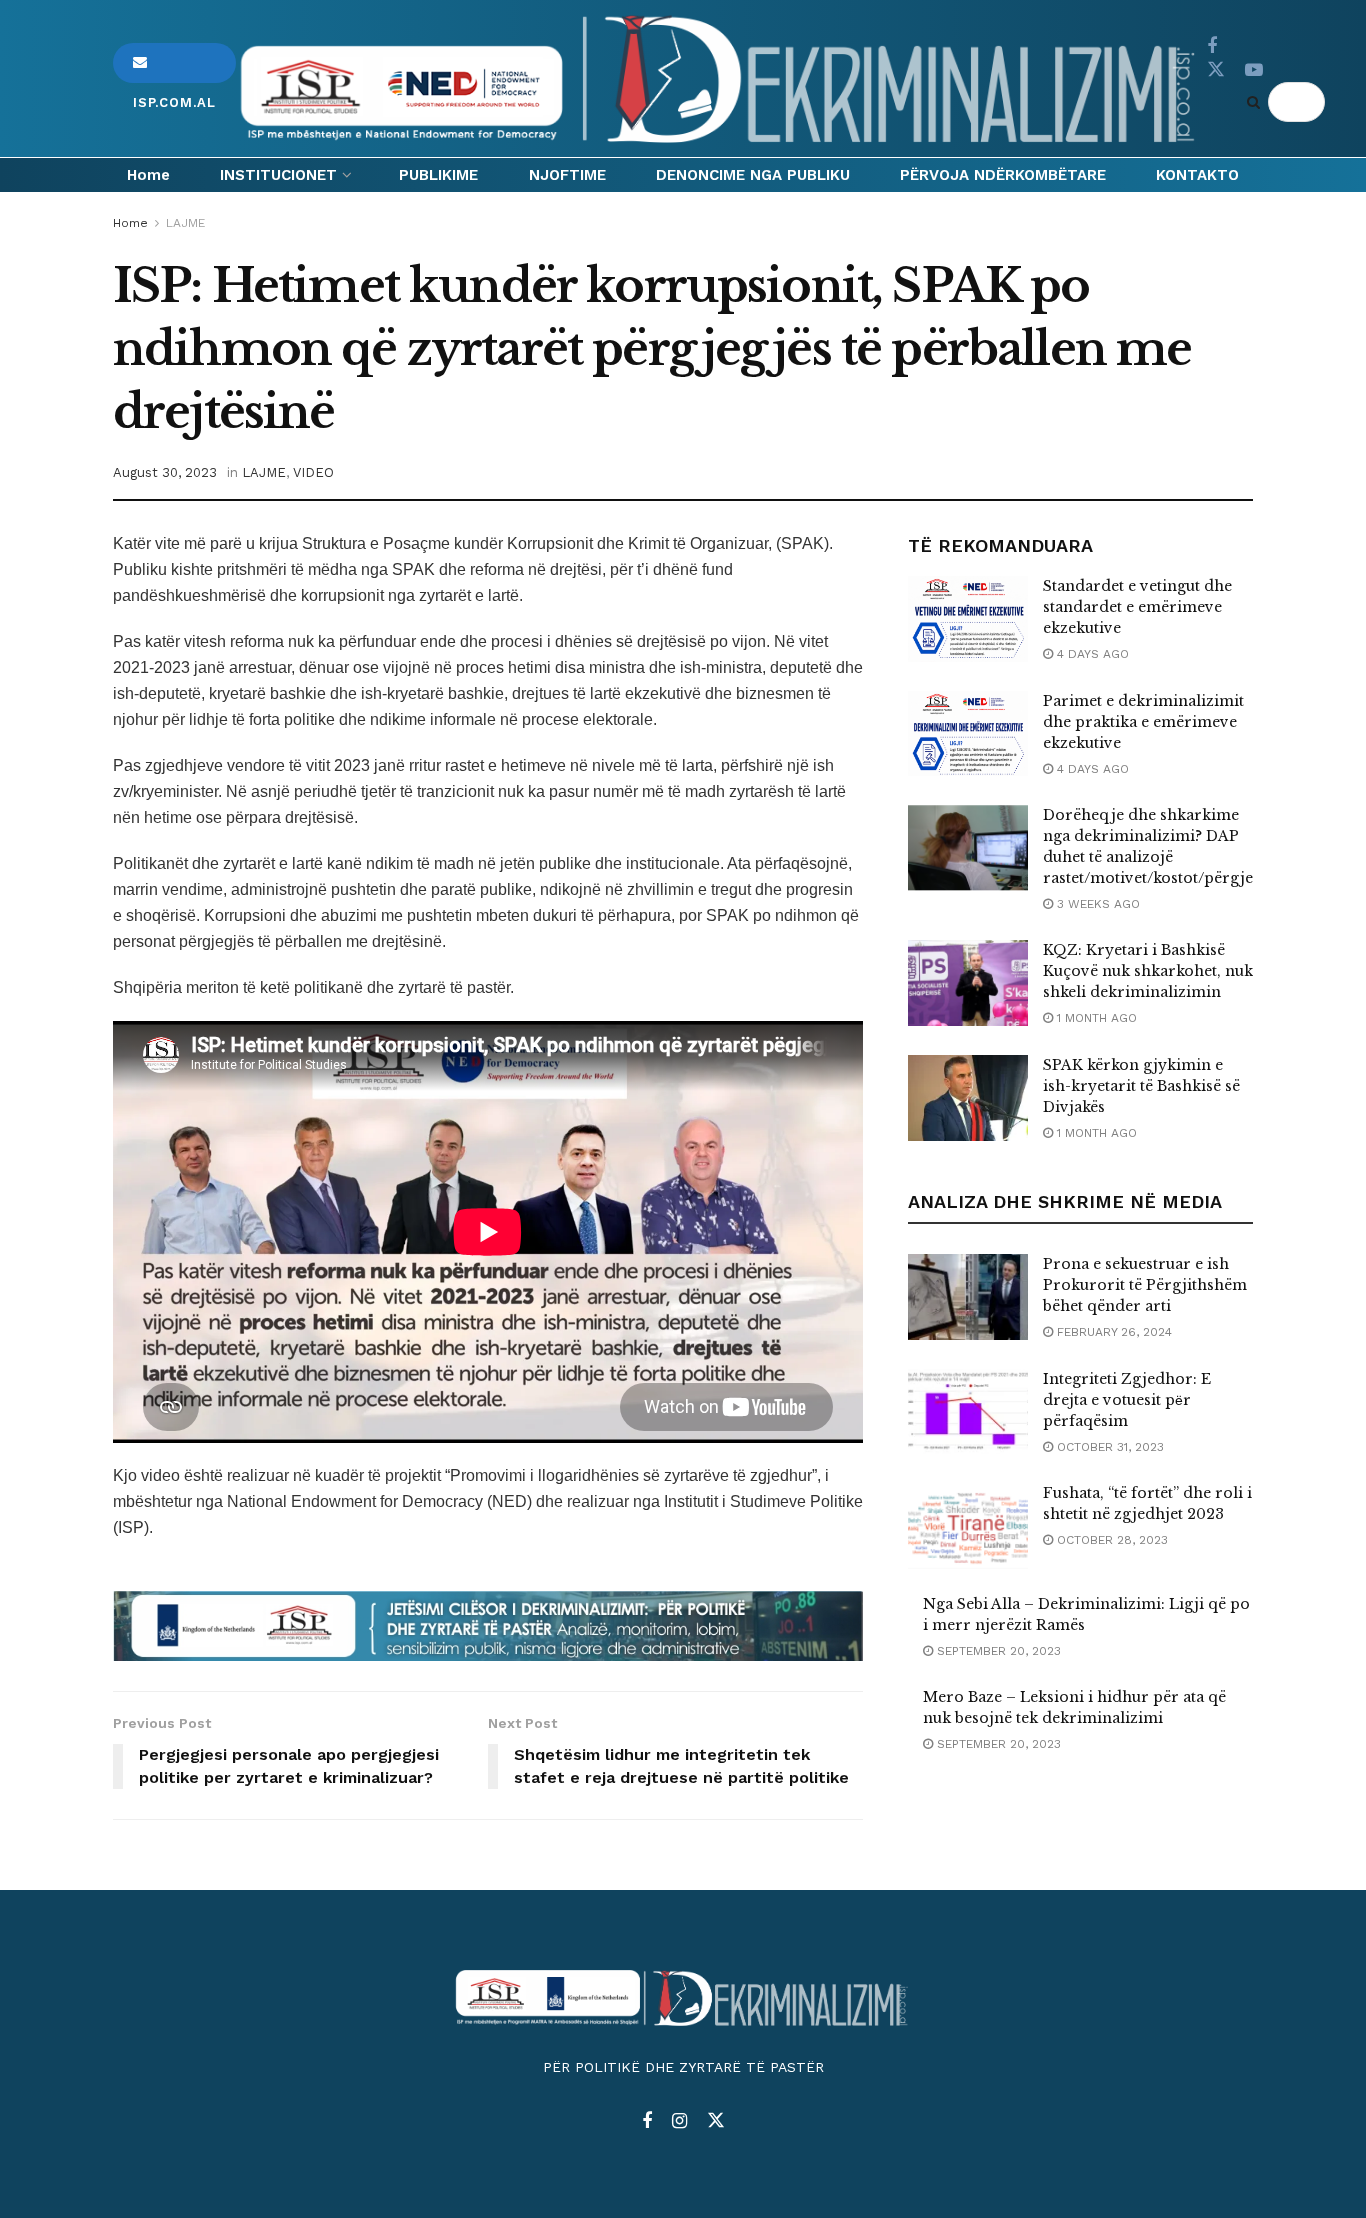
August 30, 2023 (165, 472)
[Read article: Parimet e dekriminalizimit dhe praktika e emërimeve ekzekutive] (968, 734)
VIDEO (313, 472)
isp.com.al (174, 63)
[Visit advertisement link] (488, 1626)
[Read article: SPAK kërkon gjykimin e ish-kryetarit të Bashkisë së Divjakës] (968, 1098)
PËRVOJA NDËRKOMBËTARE (1003, 175)
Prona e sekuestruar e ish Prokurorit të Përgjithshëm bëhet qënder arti (1145, 1285)
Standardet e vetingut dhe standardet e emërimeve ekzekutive (1137, 607)
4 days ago (1091, 654)
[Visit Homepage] (721, 79)
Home (148, 175)
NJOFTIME (567, 175)
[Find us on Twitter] (1216, 70)
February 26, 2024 (1112, 1332)
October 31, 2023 (1108, 1447)
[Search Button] (1257, 102)
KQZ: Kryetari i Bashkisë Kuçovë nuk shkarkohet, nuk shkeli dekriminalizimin (1148, 971)
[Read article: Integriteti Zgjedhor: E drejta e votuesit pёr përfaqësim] (968, 1412)
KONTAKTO (1197, 175)
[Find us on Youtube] (1254, 70)
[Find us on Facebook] (1212, 46)
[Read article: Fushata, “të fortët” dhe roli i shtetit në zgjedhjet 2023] (968, 1526)
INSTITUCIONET (278, 175)
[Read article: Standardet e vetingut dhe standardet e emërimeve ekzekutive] (968, 619)
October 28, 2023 (1110, 1540)
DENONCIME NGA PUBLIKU (753, 175)
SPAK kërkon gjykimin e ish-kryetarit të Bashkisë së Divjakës (1141, 1086)
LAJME (185, 223)
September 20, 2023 (997, 1651)
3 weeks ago (1096, 904)
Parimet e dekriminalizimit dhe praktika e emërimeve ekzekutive (1143, 722)
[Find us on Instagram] (679, 2121)
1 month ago (1095, 1018)
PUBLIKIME (438, 175)
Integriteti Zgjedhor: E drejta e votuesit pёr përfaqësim (1127, 1400)
